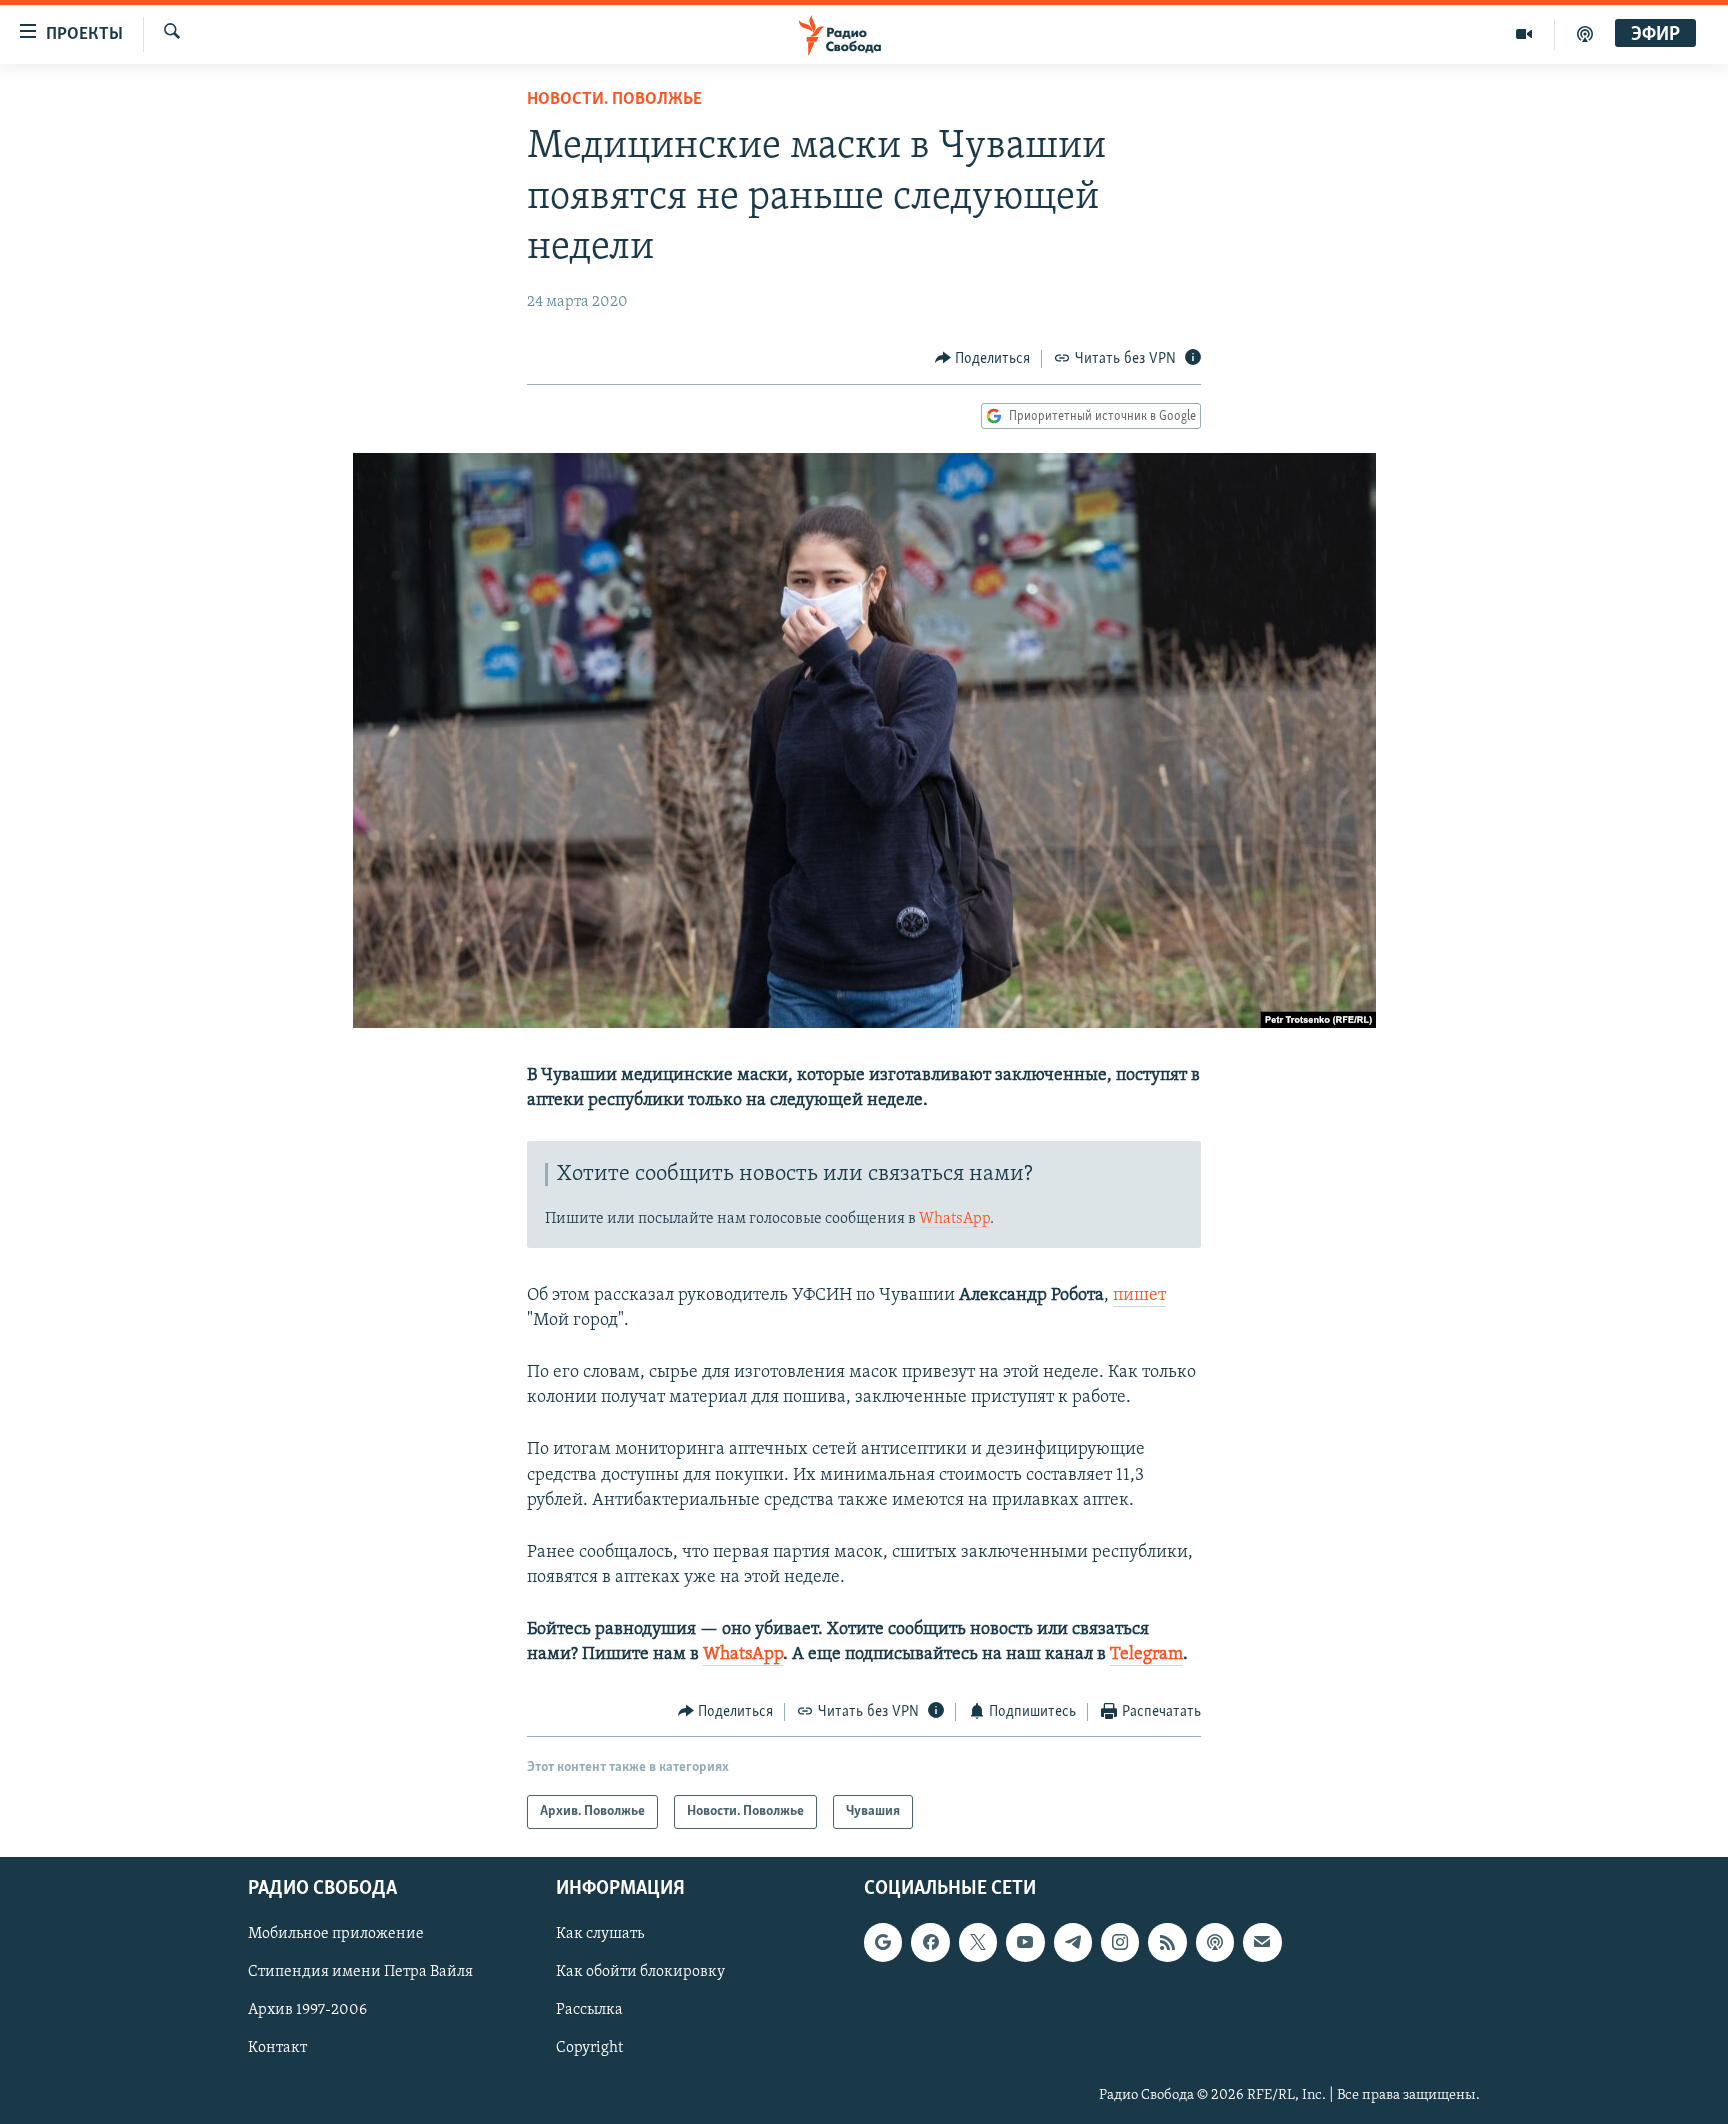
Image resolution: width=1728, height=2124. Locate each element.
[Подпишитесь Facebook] (930, 1943)
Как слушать (600, 1935)
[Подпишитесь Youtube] (1025, 1943)
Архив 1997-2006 (307, 2011)
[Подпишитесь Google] (883, 1943)
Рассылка (589, 2011)
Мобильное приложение (336, 1935)
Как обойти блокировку (640, 1973)
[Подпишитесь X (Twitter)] (978, 1943)
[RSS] (1167, 1943)
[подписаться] (1262, 1943)
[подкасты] (1585, 34)
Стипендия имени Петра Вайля (360, 1973)
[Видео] (1524, 34)
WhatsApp (954, 1219)
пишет (1139, 1296)
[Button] (983, 359)
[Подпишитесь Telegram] (1073, 1943)
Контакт (277, 2049)
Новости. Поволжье (614, 100)
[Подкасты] (1215, 1943)
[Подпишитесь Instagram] (1120, 1943)
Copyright (589, 2049)
